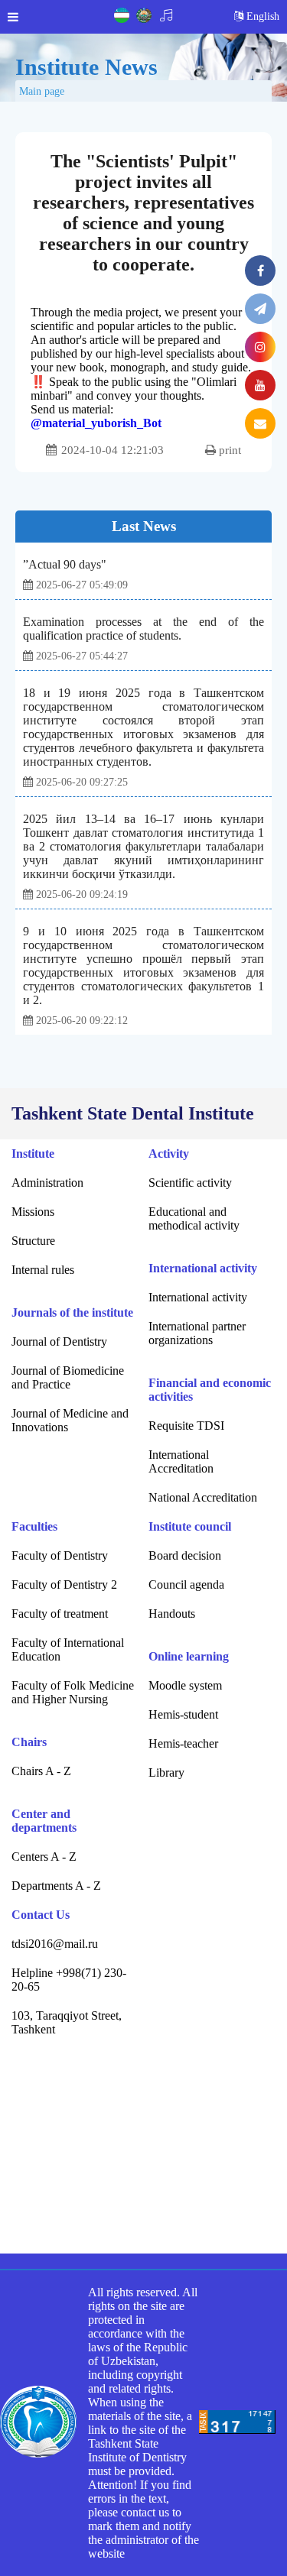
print (228, 450)
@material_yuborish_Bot (96, 423)
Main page (42, 91)
